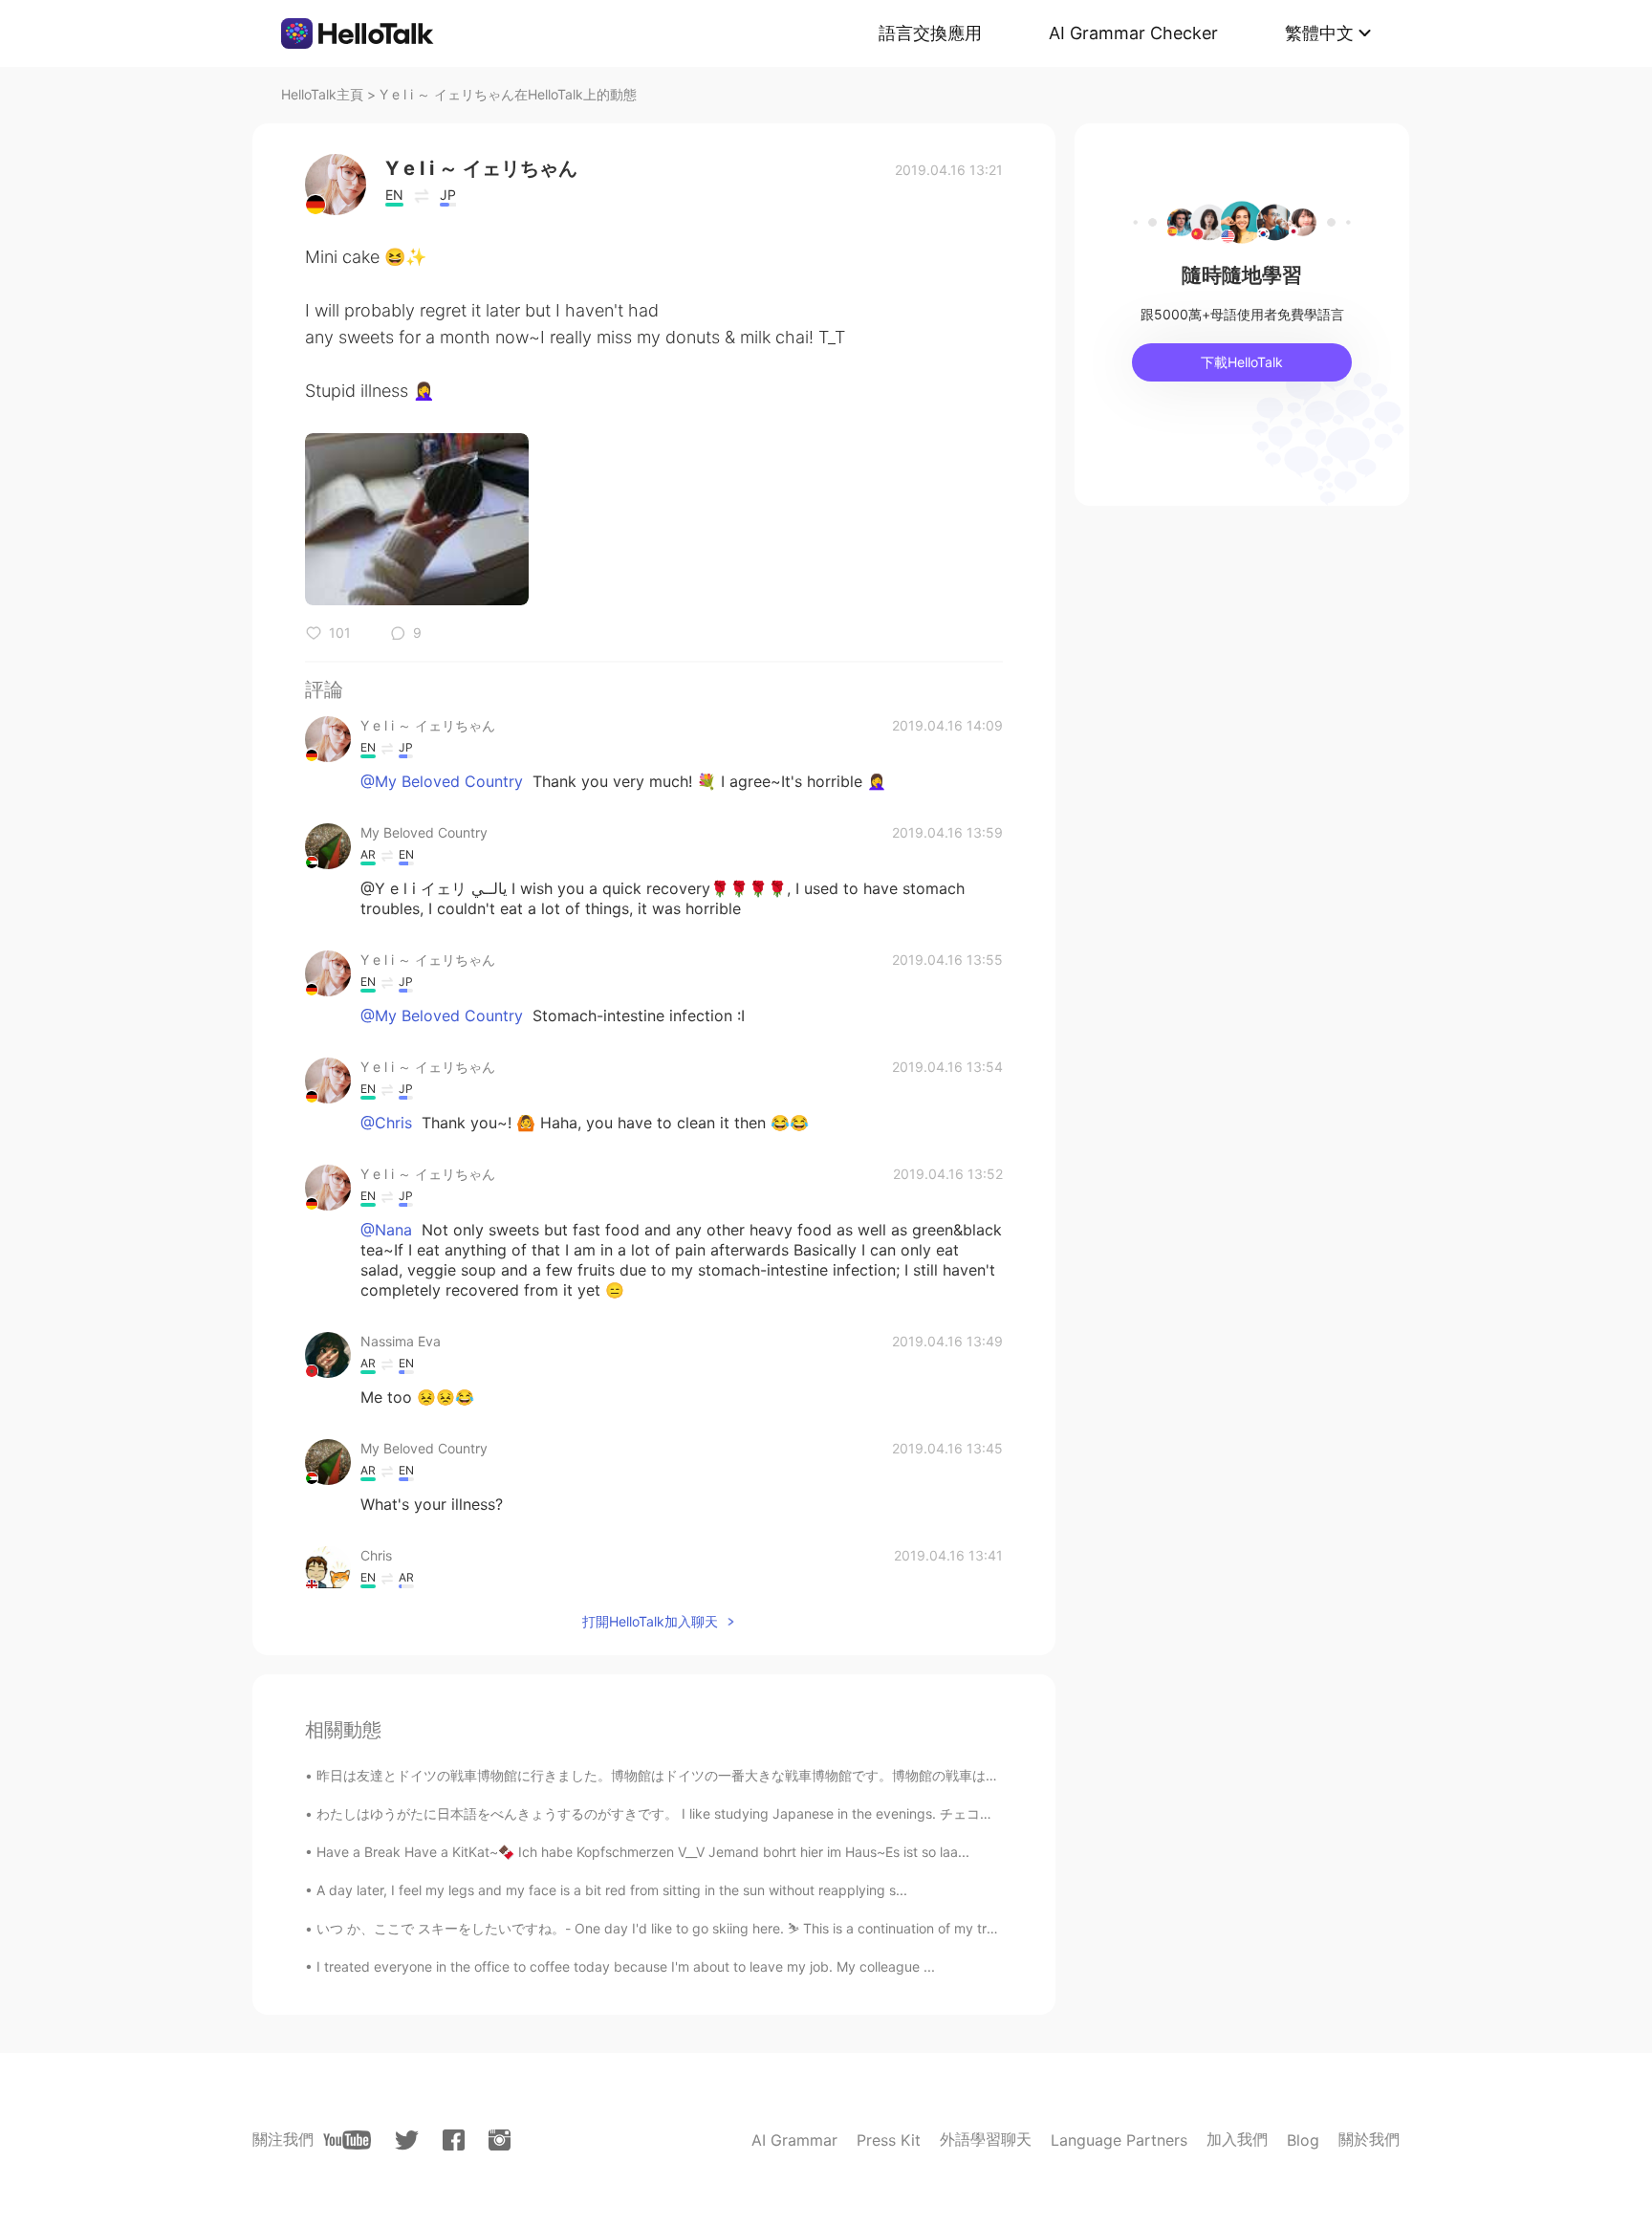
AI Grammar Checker (1133, 33)
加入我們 (1237, 2139)
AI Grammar (794, 2140)
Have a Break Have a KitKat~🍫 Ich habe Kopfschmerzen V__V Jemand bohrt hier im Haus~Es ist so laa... (643, 1852)
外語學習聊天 (986, 2139)
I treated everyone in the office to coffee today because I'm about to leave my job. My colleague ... (626, 1966)
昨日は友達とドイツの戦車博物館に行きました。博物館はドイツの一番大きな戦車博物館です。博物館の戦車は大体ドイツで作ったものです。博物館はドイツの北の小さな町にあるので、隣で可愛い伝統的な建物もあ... (971, 1775)
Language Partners (1119, 2140)
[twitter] (407, 2140)
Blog (1303, 2140)
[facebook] (454, 2140)
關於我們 (1369, 2139)
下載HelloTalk (1242, 362)
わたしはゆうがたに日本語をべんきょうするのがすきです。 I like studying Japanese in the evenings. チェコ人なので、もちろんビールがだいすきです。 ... (790, 1813)
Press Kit (889, 2140)
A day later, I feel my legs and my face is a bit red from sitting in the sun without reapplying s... (612, 1890)
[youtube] (347, 2140)
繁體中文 (1319, 33)
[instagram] (500, 2140)
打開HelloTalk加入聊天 (650, 1621)
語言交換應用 (930, 33)
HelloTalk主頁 (322, 94)
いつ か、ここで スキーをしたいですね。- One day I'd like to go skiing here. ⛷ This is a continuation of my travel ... (672, 1928)
